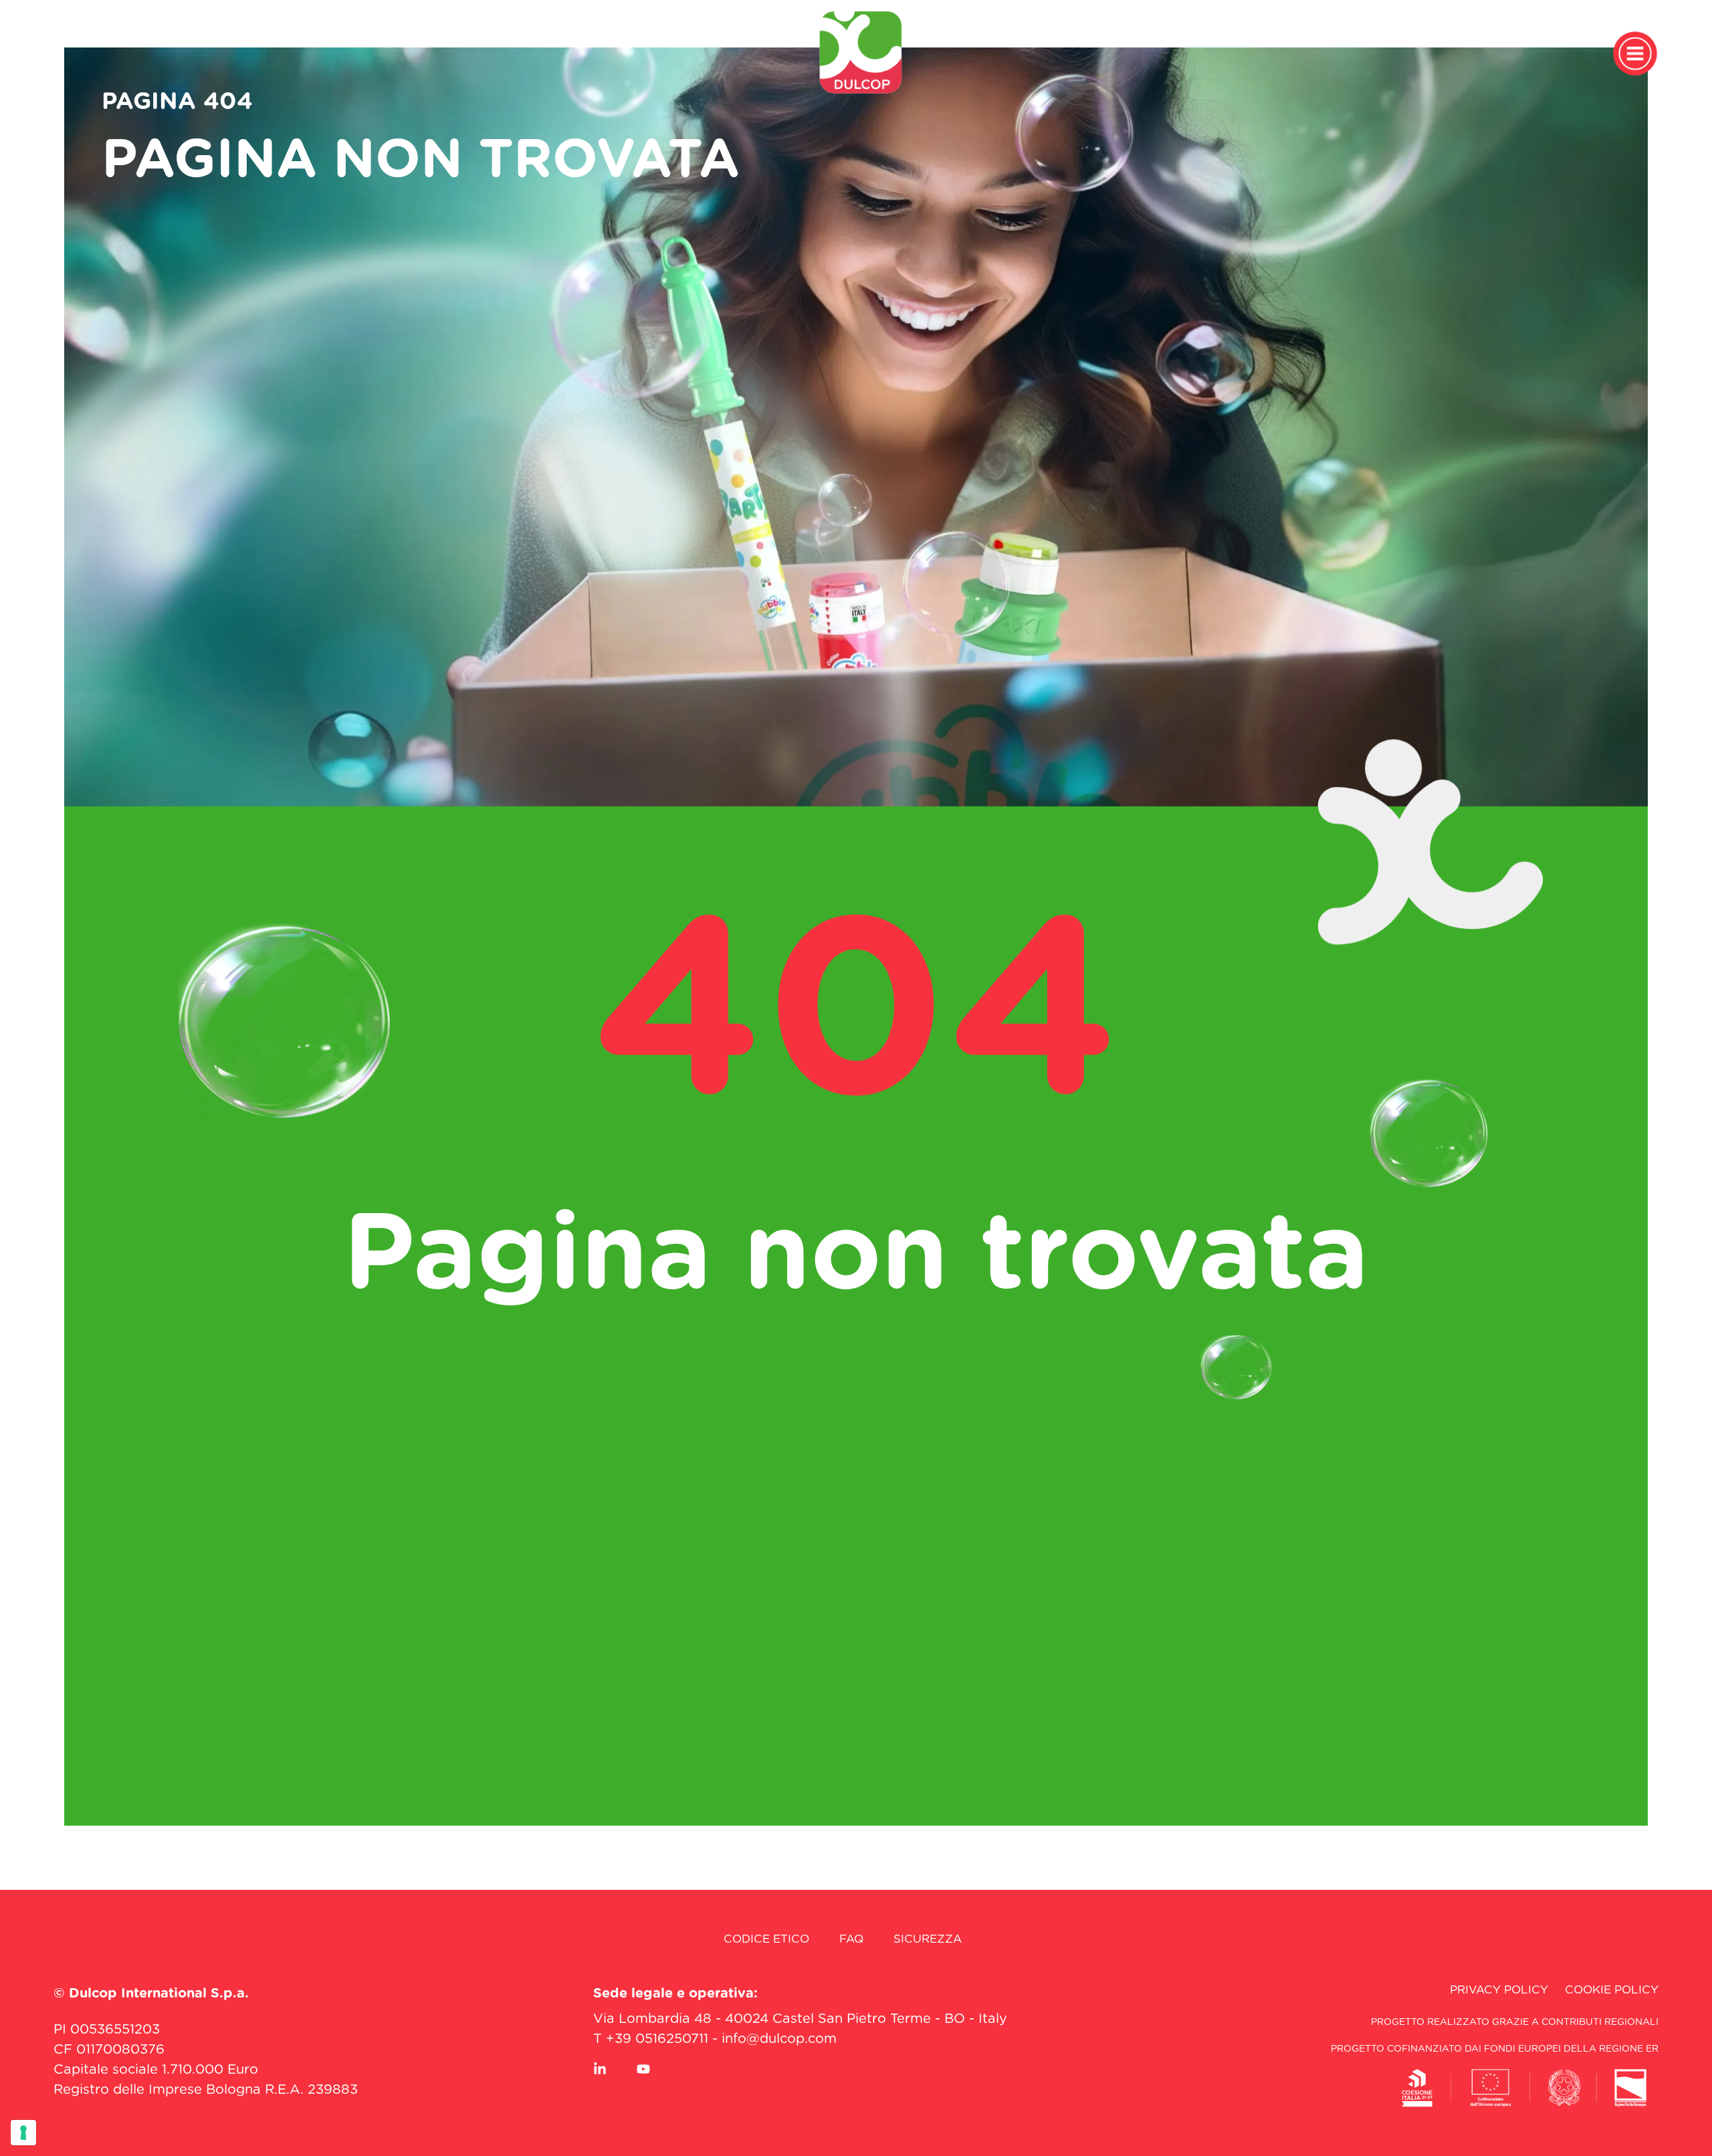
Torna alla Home (856, 1363)
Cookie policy (1612, 1990)
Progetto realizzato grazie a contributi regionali (1515, 2022)
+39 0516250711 (657, 2039)
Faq (851, 1939)
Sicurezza (928, 1939)
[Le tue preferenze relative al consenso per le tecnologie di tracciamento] (23, 2133)
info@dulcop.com (779, 2039)
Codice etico (766, 1939)
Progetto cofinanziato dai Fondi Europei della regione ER (1495, 2049)
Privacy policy (1499, 1990)
